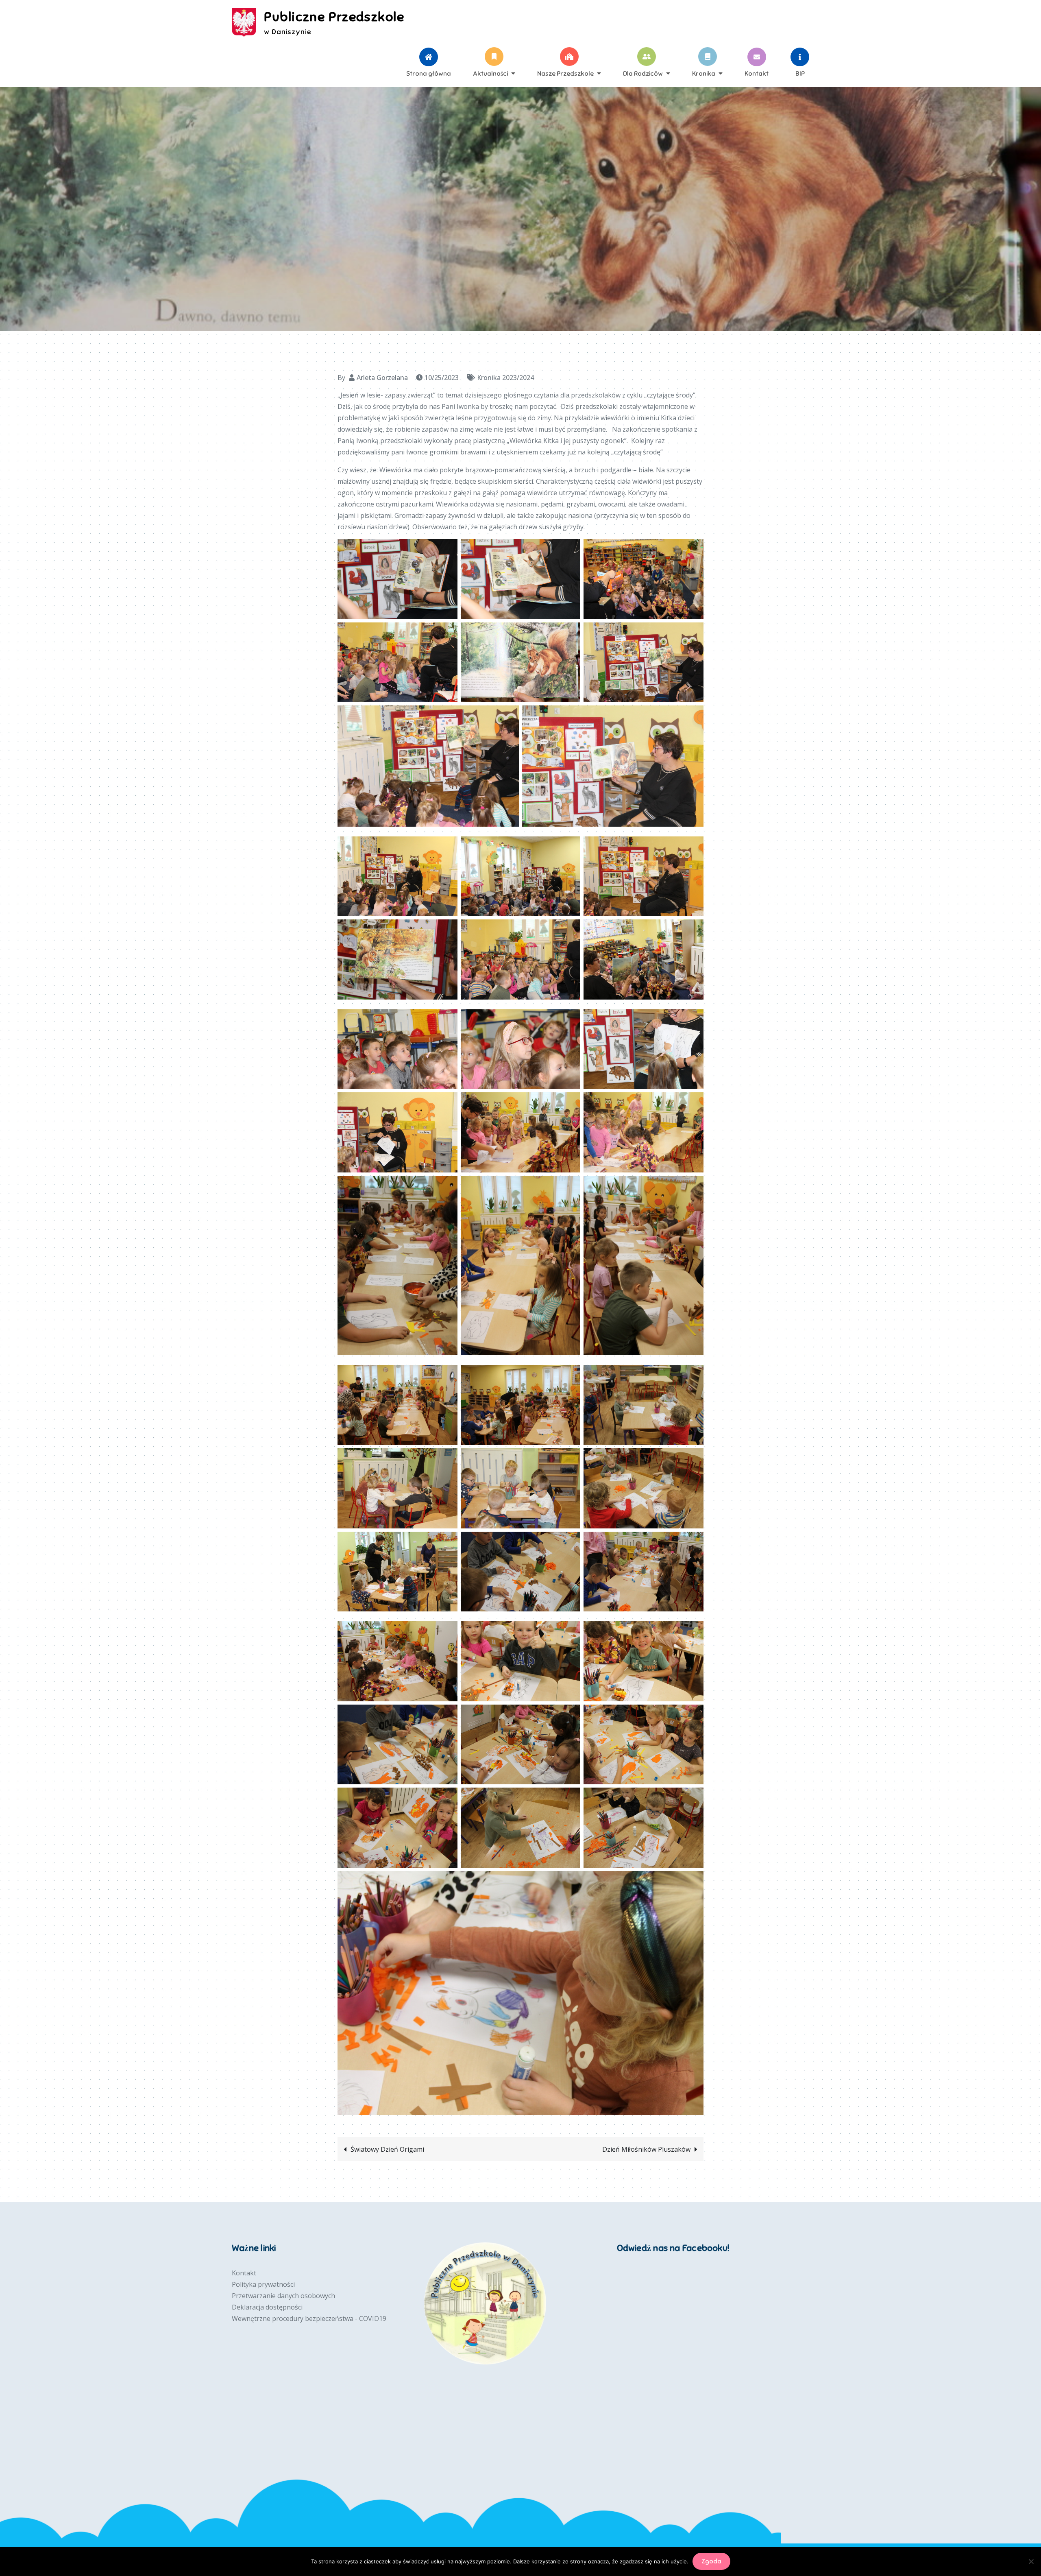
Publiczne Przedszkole (334, 17)
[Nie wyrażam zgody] (1031, 2561)
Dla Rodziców (643, 73)
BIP (800, 73)
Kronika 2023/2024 (505, 378)
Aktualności (490, 73)
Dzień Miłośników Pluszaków (646, 2149)
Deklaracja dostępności (267, 2307)
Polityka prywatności (263, 2284)
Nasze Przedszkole (565, 73)
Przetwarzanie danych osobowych (283, 2296)
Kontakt (757, 73)
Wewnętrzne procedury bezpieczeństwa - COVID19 (309, 2318)
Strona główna (429, 73)
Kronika (704, 73)
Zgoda (711, 2561)
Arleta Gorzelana (382, 378)
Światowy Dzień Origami (387, 2149)
